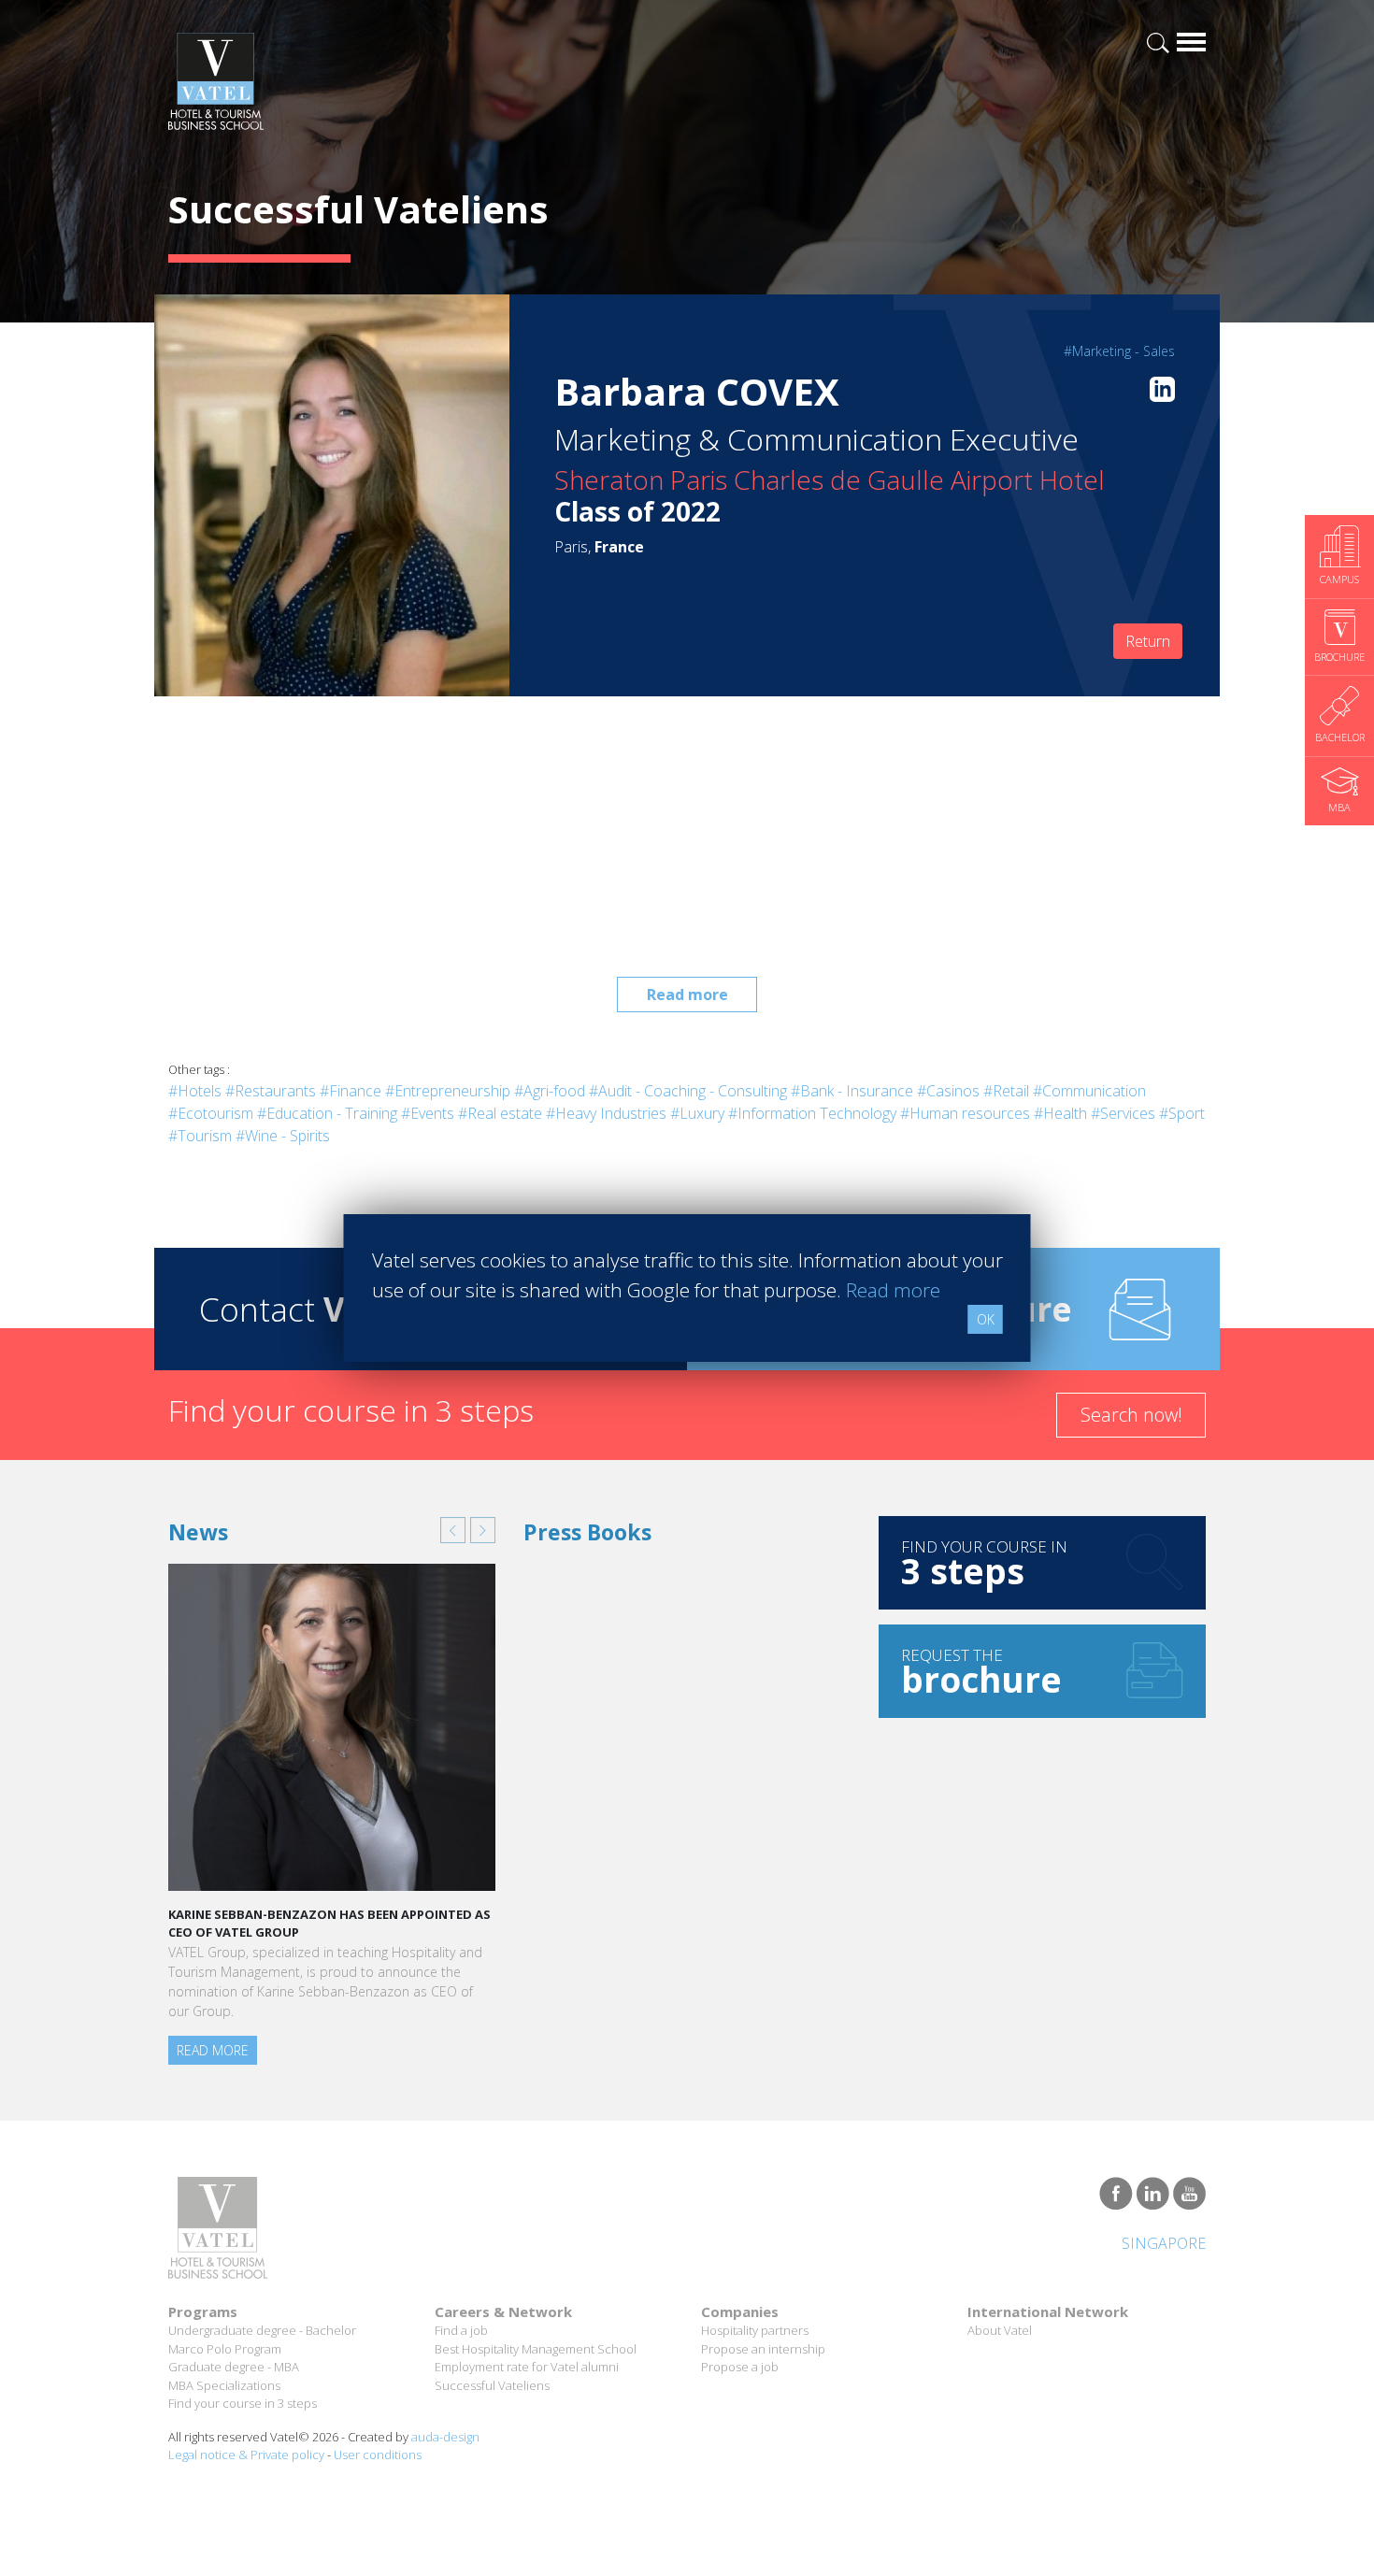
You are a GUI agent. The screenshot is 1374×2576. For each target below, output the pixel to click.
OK (986, 1319)
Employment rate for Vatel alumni (527, 2367)
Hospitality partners (755, 2330)
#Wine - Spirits (283, 1136)
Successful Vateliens (492, 2385)
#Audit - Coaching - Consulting (688, 1091)
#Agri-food (550, 1091)
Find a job (461, 2330)
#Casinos (948, 1091)
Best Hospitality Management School (536, 2349)
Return (1148, 641)
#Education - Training (327, 1113)
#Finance (351, 1091)
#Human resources (965, 1113)
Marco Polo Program (225, 2349)
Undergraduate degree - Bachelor (262, 2330)
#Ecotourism (211, 1113)
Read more (687, 995)
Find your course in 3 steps (243, 2403)
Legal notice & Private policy (246, 2454)
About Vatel (1000, 2330)
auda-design (445, 2437)
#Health (1060, 1113)
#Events (428, 1113)
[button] (453, 1530)
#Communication (1089, 1091)
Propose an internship (763, 2349)
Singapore (1164, 2243)
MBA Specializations (224, 2385)
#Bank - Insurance (852, 1091)
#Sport (1182, 1113)
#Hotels (195, 1091)
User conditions (378, 2454)
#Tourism (200, 1136)
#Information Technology (812, 1113)
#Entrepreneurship (448, 1091)
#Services (1123, 1113)
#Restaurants (271, 1091)
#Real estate (500, 1113)
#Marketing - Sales (1119, 351)
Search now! (1131, 1415)
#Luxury (697, 1113)
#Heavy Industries (606, 1113)
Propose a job (740, 2367)
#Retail (1006, 1091)
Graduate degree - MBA (234, 2367)
